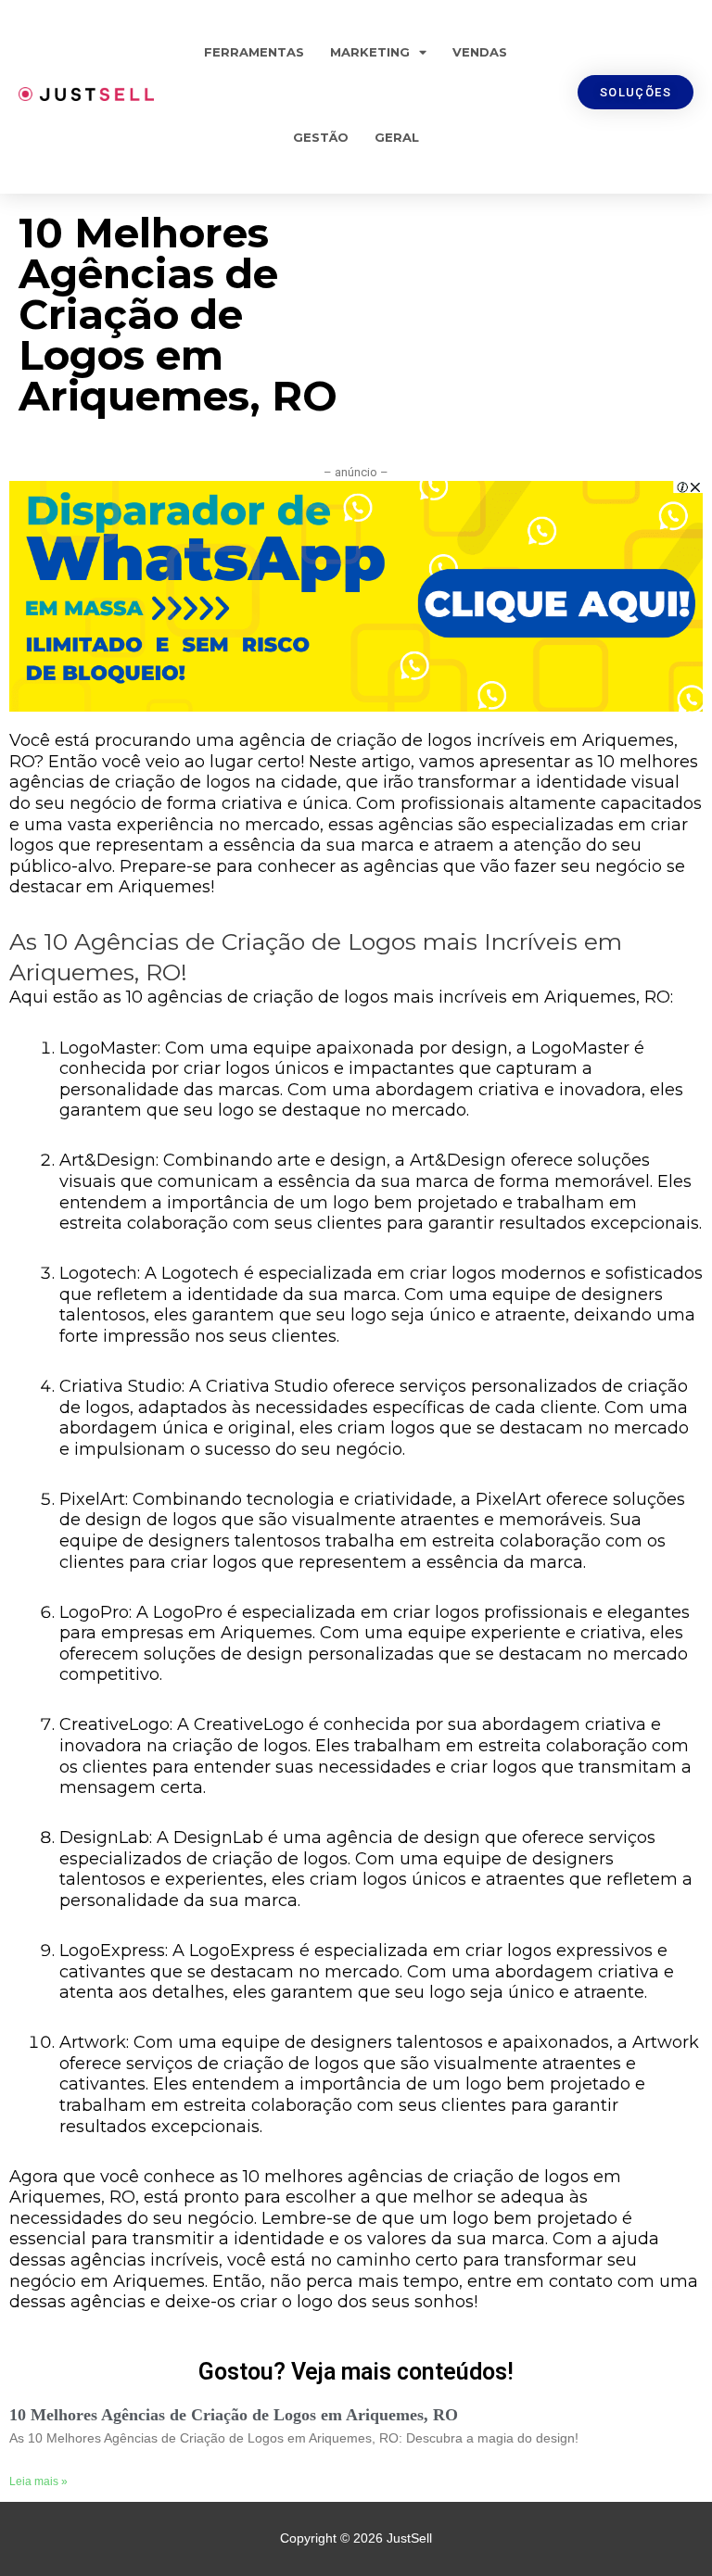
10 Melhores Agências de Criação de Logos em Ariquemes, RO (234, 2415)
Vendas (480, 52)
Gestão (321, 137)
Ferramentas (254, 52)
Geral (397, 137)
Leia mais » (38, 2481)
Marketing (370, 52)
